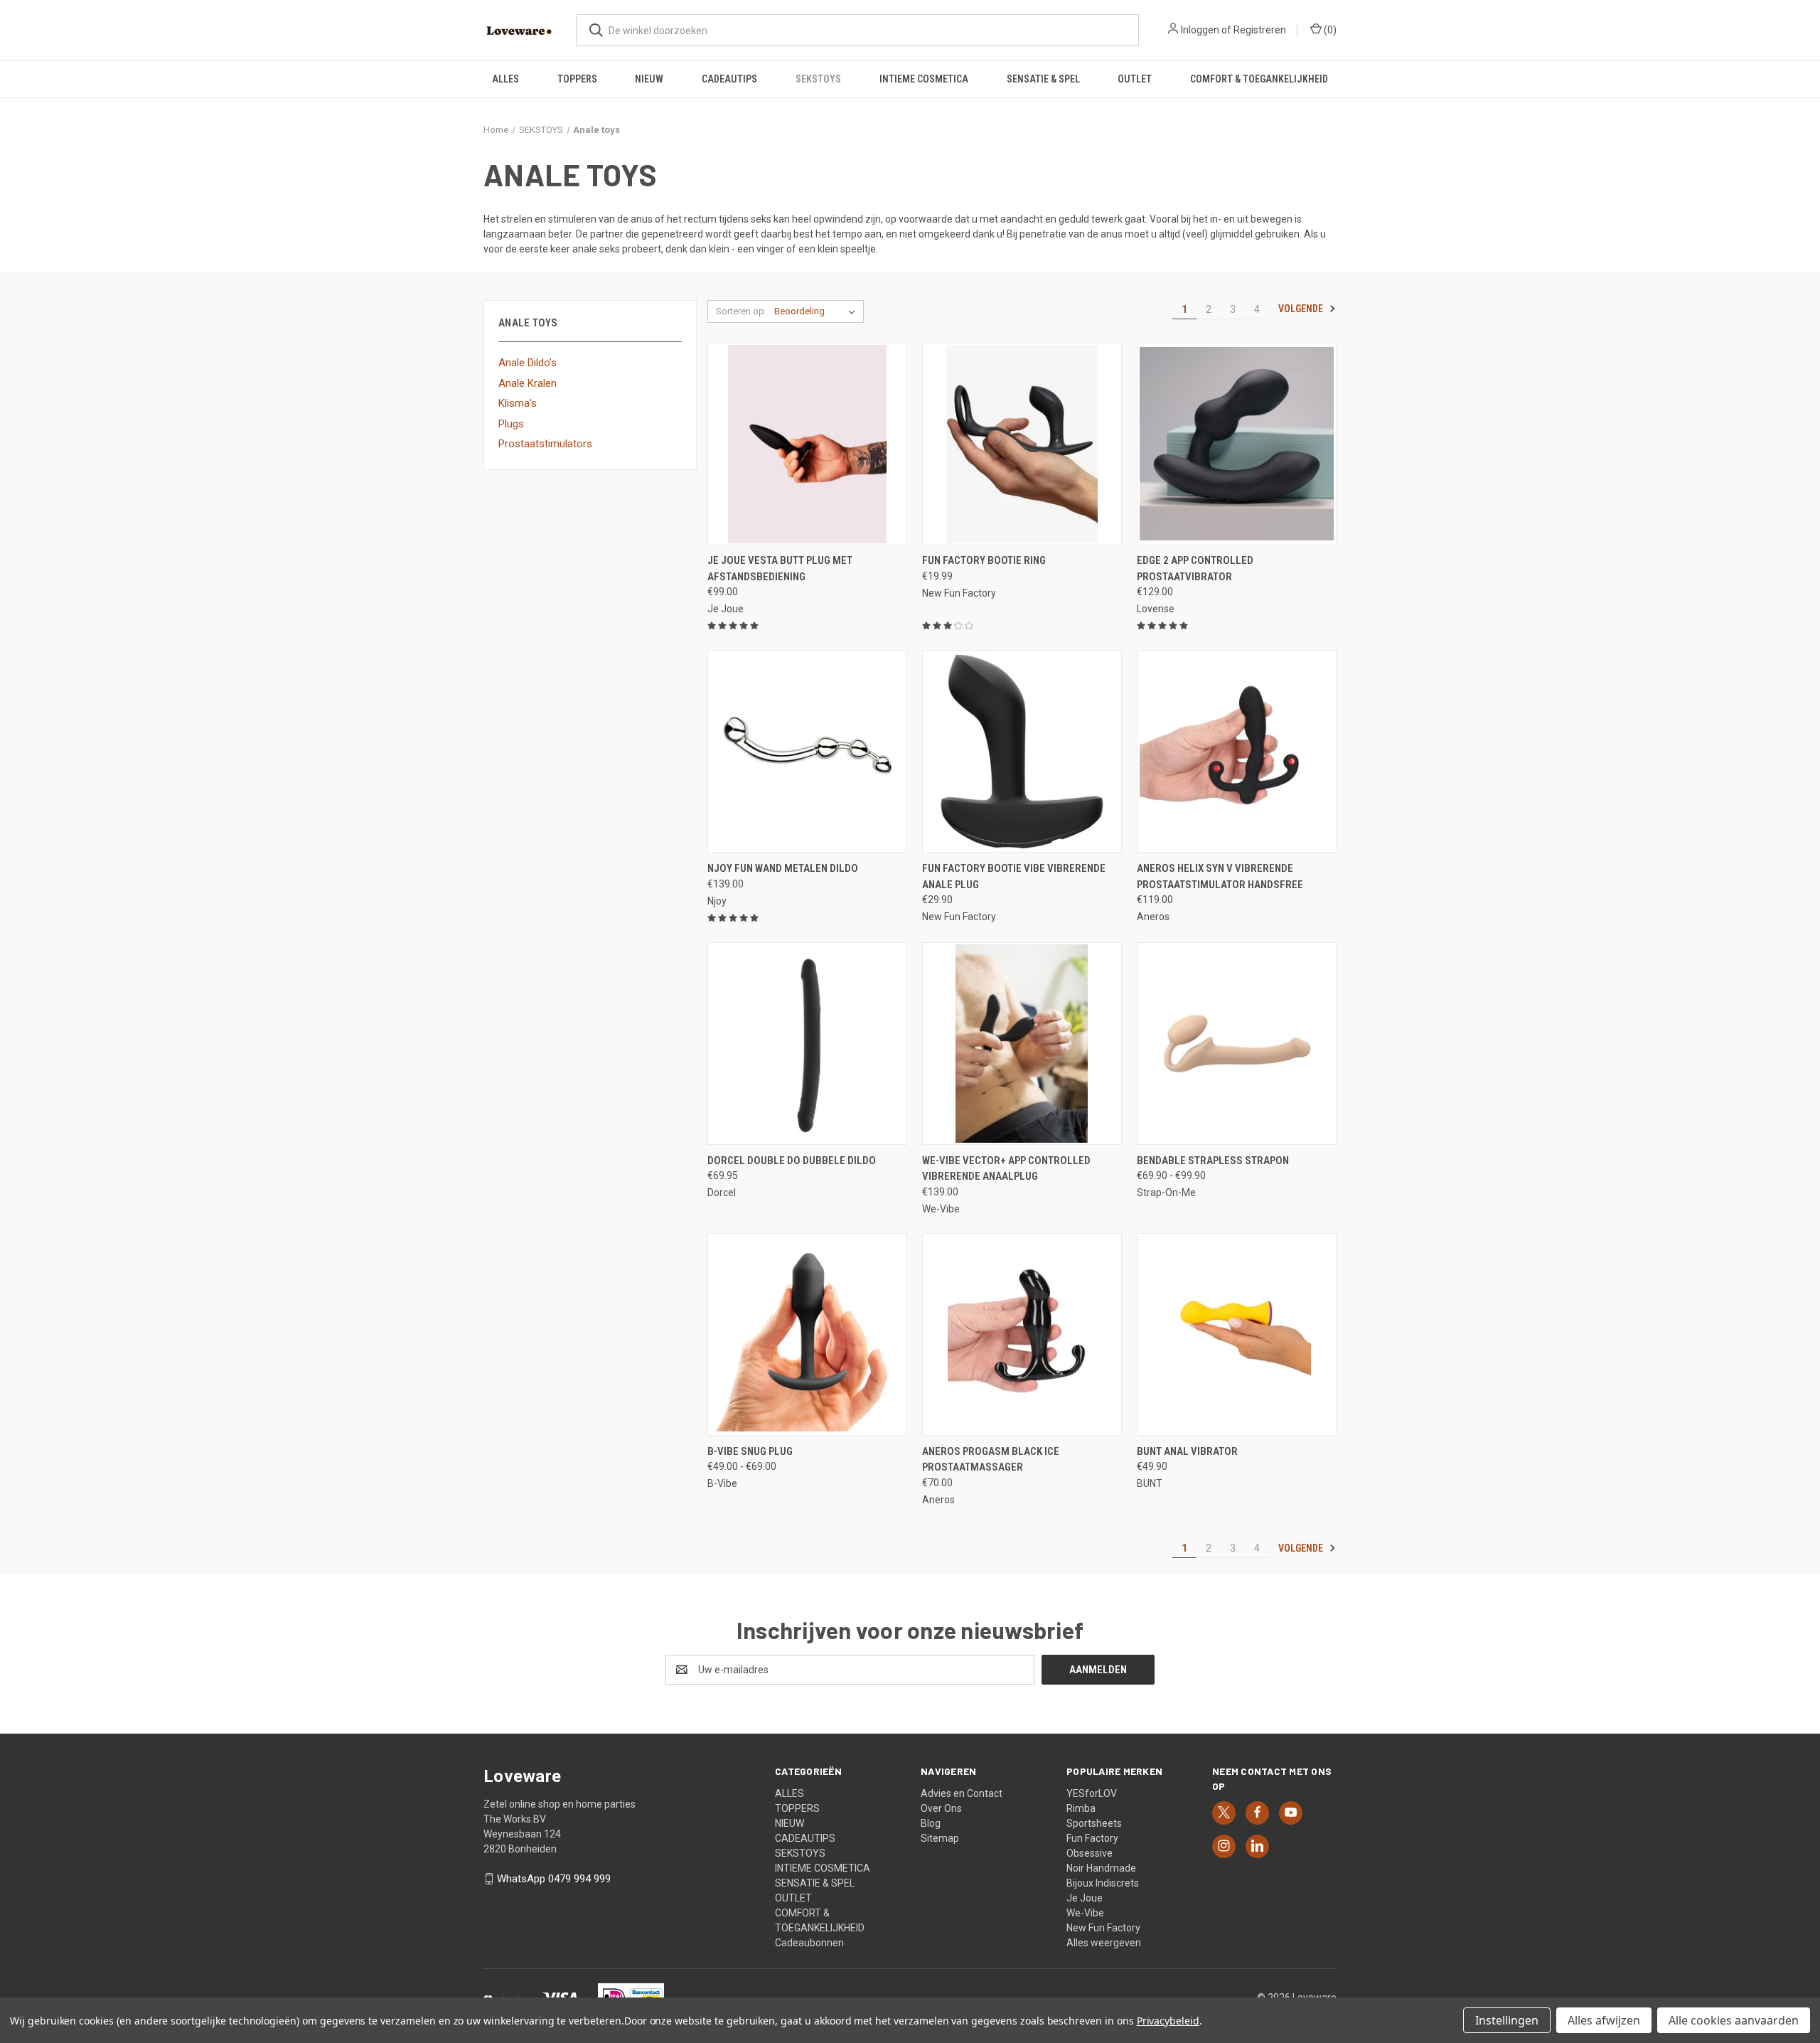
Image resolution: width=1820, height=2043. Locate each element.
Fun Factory (1092, 1838)
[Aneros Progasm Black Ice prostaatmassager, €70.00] (1022, 1334)
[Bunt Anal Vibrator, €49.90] (1237, 1334)
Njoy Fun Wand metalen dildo (783, 868)
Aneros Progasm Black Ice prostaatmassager (991, 1460)
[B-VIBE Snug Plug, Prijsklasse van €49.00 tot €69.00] (807, 1334)
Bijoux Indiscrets (1103, 1883)
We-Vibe (1085, 1913)
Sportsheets (1094, 1823)
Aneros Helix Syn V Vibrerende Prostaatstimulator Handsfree (1220, 876)
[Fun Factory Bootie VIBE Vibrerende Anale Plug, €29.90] (1022, 751)
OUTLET (1135, 79)
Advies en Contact (962, 1793)
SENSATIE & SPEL (1043, 79)
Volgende (1302, 309)
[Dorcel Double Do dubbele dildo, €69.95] (807, 1044)
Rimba (1081, 1808)
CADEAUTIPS (729, 79)
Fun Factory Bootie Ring (984, 560)
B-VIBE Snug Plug (750, 1451)
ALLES (505, 79)
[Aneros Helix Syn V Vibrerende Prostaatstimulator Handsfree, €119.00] (1237, 751)
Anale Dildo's (528, 363)
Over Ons (941, 1808)
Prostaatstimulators (545, 444)
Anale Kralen (528, 383)
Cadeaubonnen (809, 1943)
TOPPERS (577, 79)
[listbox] (818, 311)
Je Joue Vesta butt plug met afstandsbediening (780, 569)
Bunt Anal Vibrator (1187, 1451)
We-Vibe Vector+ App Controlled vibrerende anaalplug (1006, 1169)
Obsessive (1090, 1853)
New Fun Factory (1103, 1928)
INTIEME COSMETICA (924, 79)
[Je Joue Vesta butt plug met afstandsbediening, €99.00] (807, 444)
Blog (931, 1823)
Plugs (511, 424)
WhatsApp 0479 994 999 (554, 1879)
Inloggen (1200, 30)
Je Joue (1085, 1898)
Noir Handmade (1101, 1868)
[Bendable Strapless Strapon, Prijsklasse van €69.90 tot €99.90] (1237, 1044)
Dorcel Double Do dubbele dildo (792, 1161)
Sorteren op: (741, 311)
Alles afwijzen (1604, 2020)
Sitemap (940, 1838)
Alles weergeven (1104, 1943)
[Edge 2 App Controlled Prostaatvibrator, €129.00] (1237, 444)
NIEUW (649, 79)
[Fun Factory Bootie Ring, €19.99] (1022, 444)
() (1329, 30)
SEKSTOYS (818, 79)
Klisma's (518, 403)
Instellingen (1507, 2020)
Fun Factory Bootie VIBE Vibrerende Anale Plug (1014, 876)
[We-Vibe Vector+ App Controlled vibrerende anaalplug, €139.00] (1022, 1044)
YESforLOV (1092, 1793)
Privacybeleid (1168, 2021)
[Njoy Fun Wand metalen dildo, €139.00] (807, 751)
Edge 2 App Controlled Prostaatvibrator (1195, 569)
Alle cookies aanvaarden (1734, 2020)
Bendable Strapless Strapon (1213, 1161)
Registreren (1260, 30)
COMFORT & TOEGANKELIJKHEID (1259, 79)
